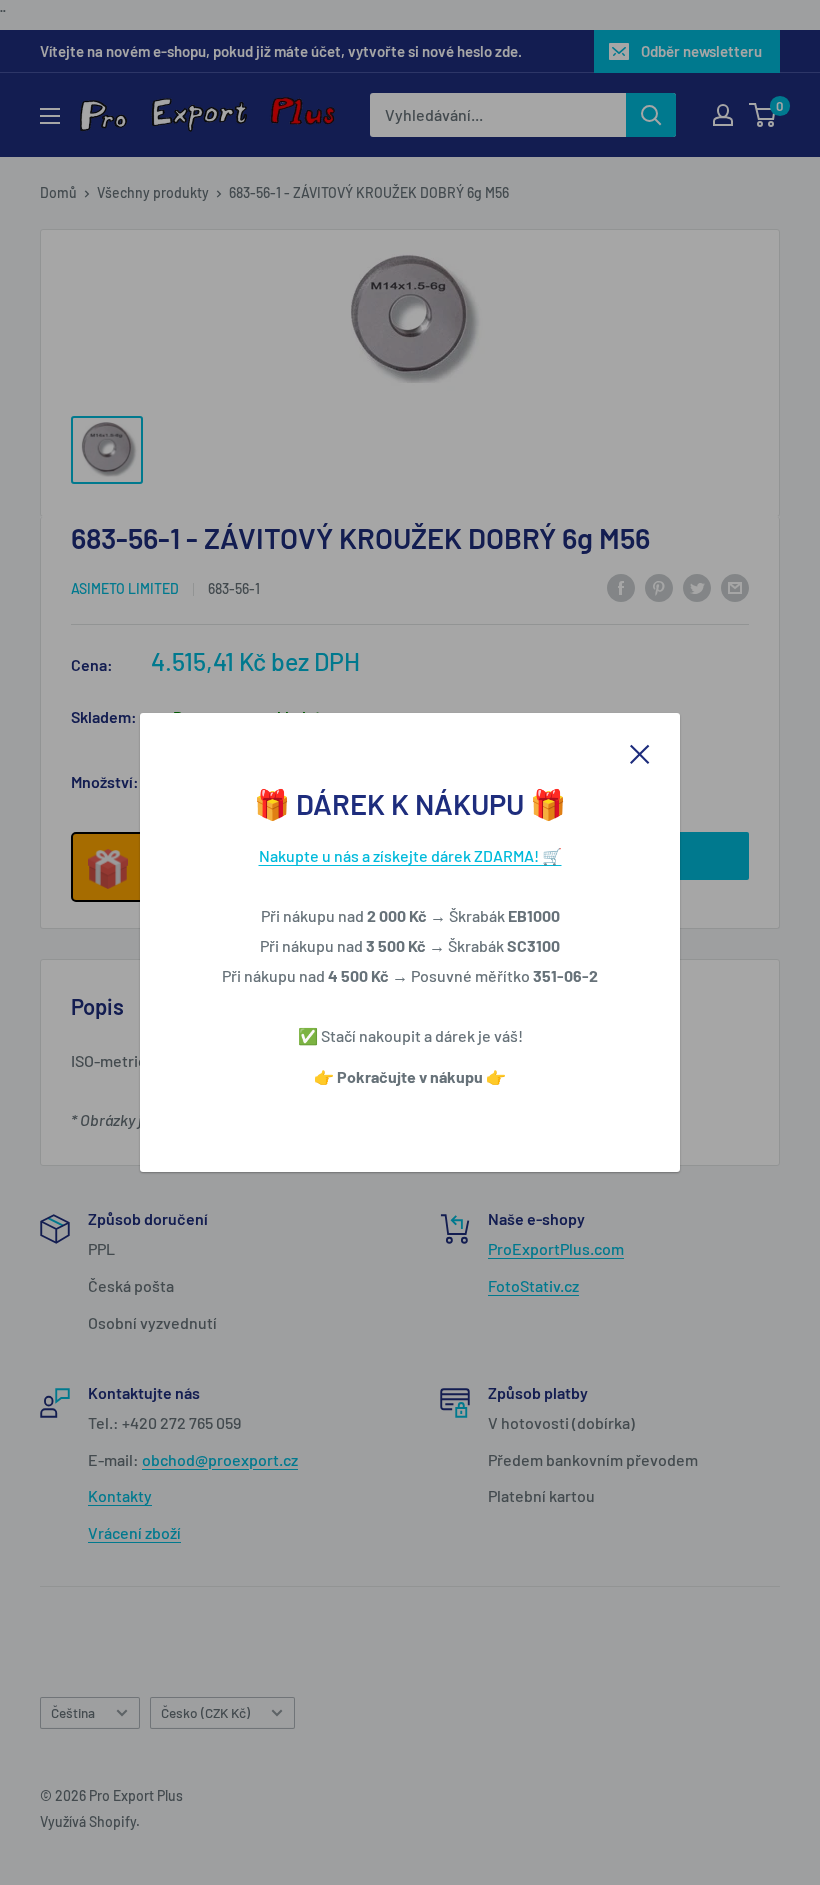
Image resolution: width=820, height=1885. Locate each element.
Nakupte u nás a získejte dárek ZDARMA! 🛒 (410, 855)
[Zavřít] (640, 752)
